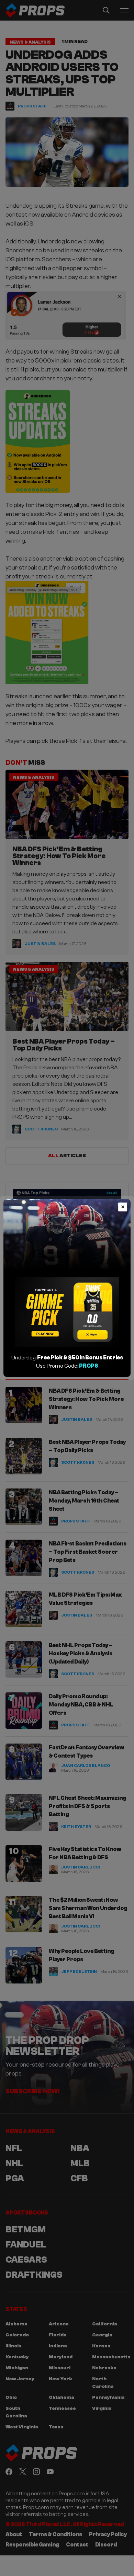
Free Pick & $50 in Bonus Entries (80, 1358)
